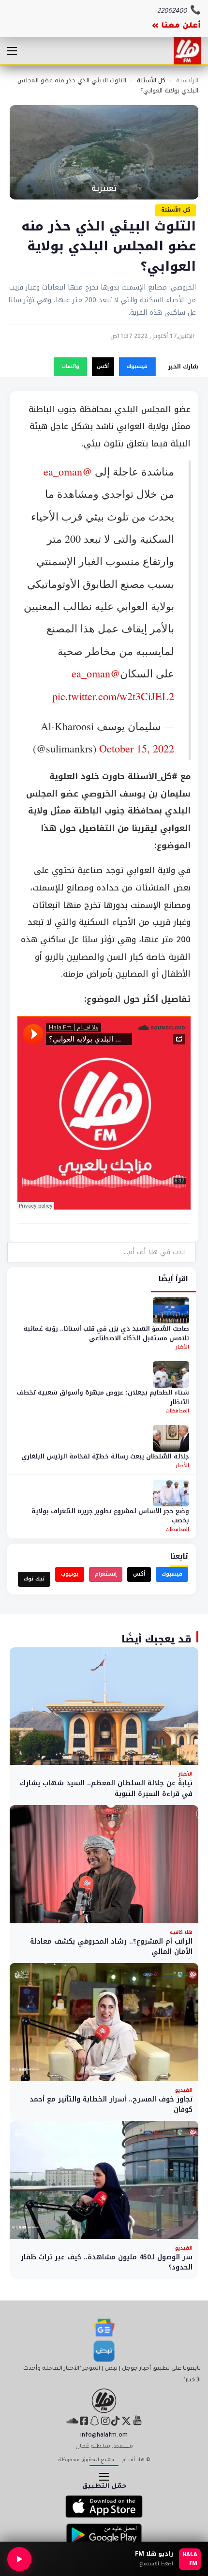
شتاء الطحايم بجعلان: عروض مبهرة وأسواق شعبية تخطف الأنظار (103, 1397)
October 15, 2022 (137, 748)
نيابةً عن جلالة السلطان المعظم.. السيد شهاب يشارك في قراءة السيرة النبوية (106, 1788)
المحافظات (177, 1411)
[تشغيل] (19, 2559)
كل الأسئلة (151, 80)
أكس (103, 366)
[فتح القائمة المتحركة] (12, 51)
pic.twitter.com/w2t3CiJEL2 (113, 696)
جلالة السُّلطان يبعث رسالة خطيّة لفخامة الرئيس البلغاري (105, 1456)
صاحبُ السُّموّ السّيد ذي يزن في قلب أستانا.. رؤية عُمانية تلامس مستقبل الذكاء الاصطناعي (106, 1333)
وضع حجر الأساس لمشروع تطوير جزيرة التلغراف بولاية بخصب (110, 1516)
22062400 (172, 11)
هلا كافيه (181, 1932)
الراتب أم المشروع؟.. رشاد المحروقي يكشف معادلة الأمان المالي (111, 1947)
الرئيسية (187, 80)
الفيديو (184, 2090)
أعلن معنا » (176, 26)
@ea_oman (68, 471)
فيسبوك (137, 366)
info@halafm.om (104, 2436)
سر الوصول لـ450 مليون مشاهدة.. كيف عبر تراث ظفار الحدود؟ (107, 2262)
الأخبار (182, 1347)
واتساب (70, 366)
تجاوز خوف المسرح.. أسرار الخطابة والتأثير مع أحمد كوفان (111, 2105)
